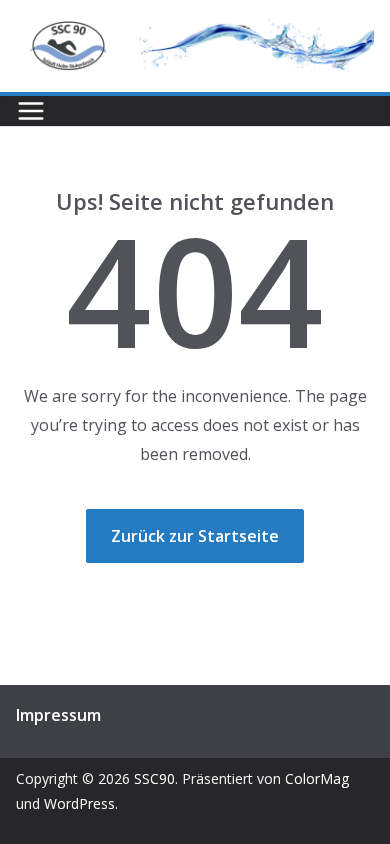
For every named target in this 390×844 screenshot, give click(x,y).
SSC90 (154, 778)
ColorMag (317, 778)
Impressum (58, 715)
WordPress (79, 803)
